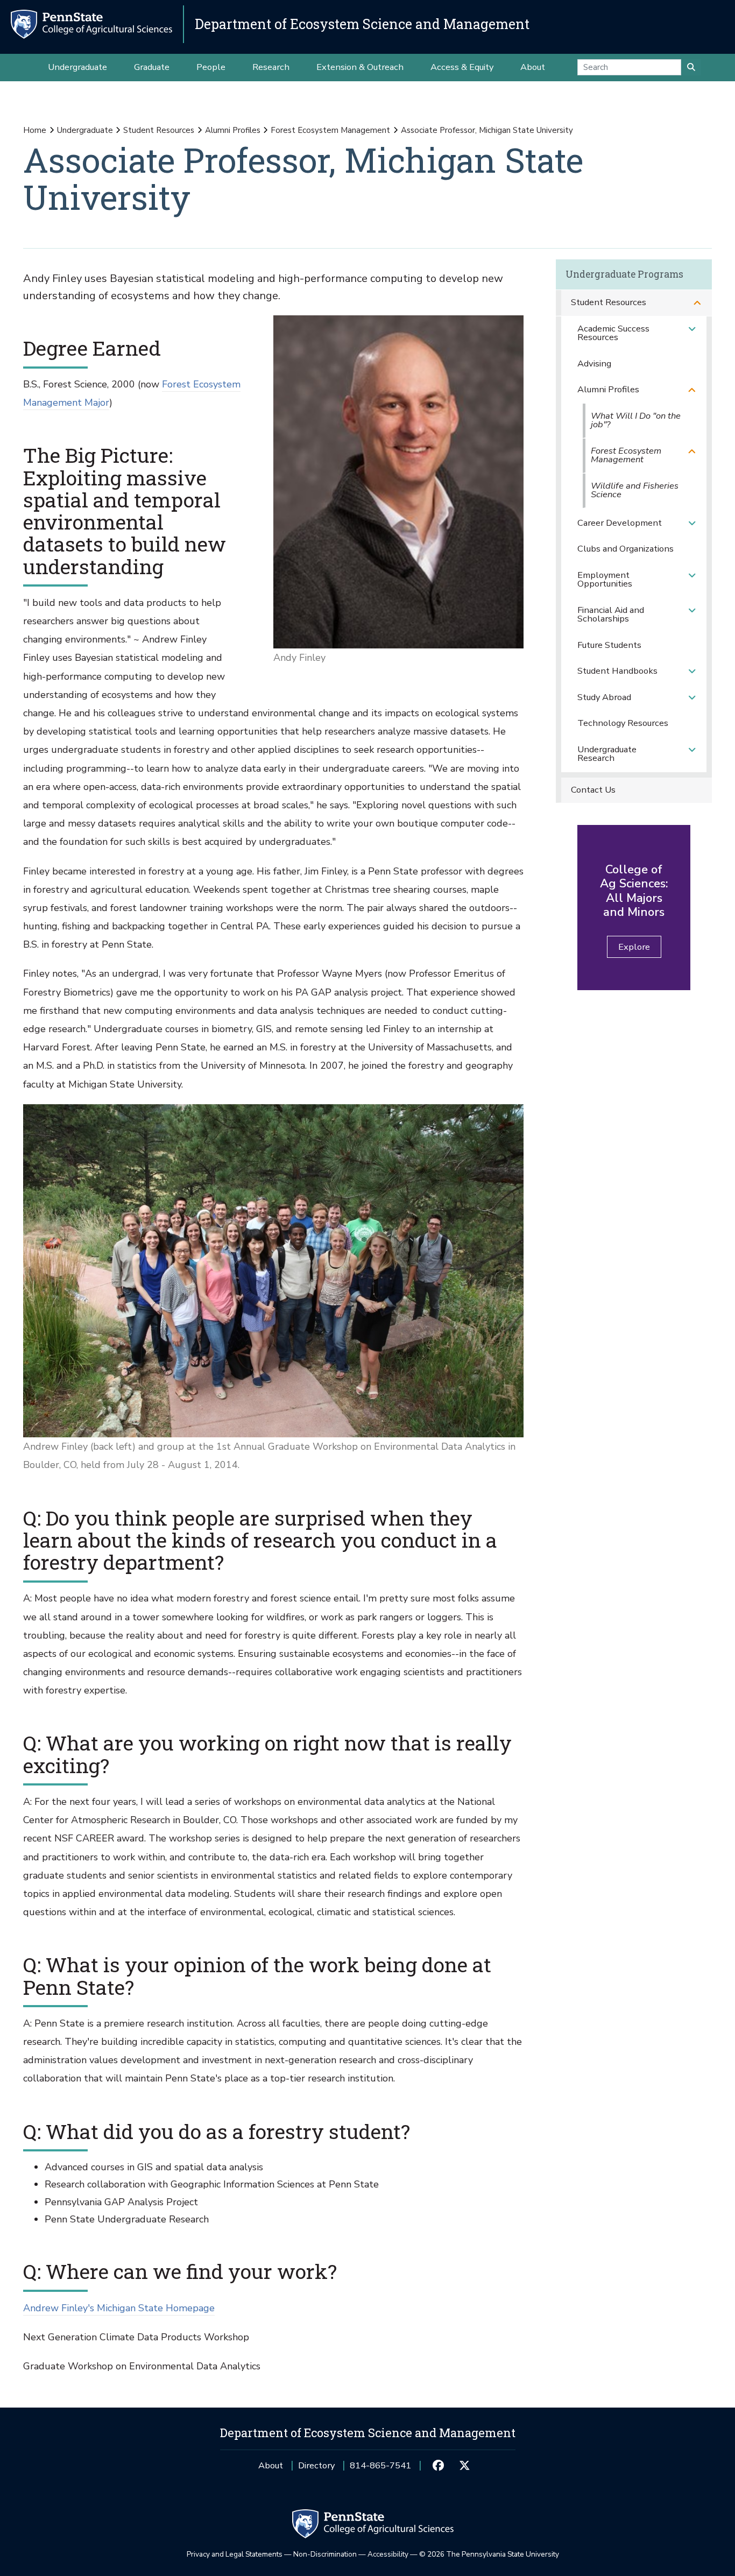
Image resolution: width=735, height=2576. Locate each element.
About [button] (533, 67)
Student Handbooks (617, 671)
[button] (697, 303)
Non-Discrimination (325, 2554)
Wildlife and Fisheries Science (635, 490)
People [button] (211, 67)
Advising (594, 364)
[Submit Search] (691, 67)
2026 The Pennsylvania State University (489, 2554)
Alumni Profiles (233, 130)
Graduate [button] (152, 67)
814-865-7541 (380, 2469)
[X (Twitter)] (465, 2466)
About (271, 2465)
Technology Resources (623, 723)
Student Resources (159, 130)
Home (35, 130)
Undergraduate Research (607, 754)
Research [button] (271, 67)
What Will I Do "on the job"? (636, 420)
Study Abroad (604, 697)
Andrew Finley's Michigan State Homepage (119, 2308)
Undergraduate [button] (77, 67)
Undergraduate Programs (624, 274)
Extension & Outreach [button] (360, 67)
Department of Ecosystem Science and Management (362, 24)
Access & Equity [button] (462, 67)
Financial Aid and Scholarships (611, 615)
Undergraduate (85, 130)
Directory (316, 2465)
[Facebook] (438, 2466)
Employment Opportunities (605, 580)
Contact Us (593, 790)
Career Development (620, 523)
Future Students (609, 645)
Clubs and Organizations (626, 549)
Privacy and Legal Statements (235, 2554)
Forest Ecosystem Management (330, 130)
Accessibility (388, 2554)
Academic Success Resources (613, 333)
